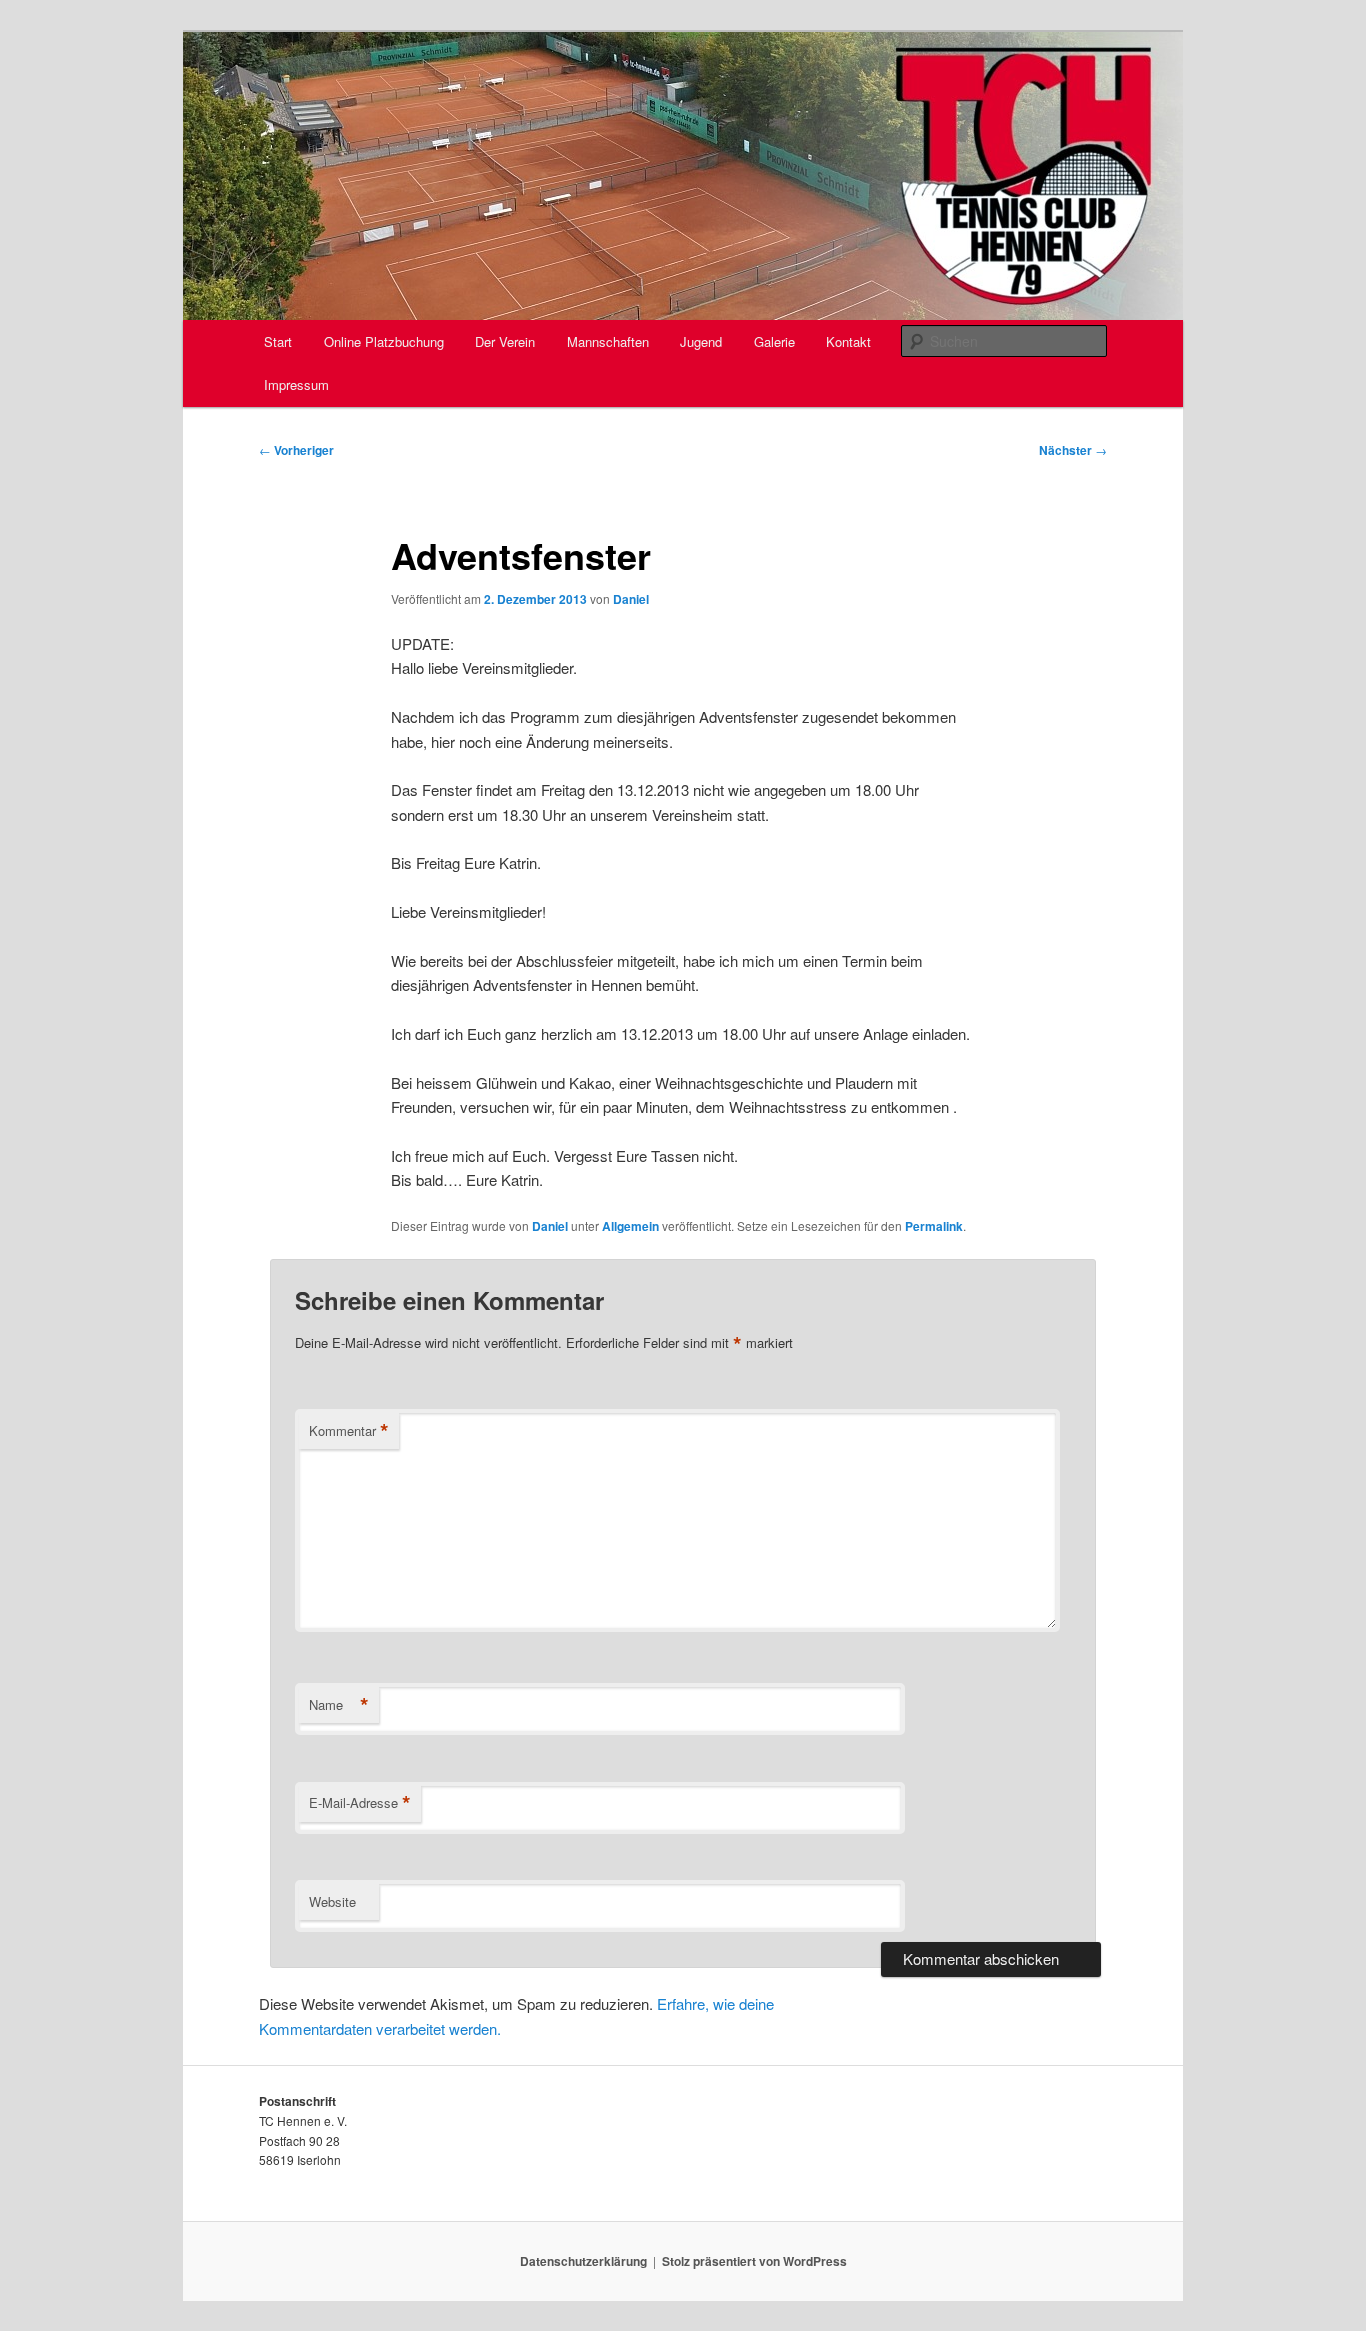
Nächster (1073, 450)
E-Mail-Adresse (360, 1803)
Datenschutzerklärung (583, 2261)
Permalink (934, 1226)
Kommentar (349, 1431)
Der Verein (505, 341)
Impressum (296, 384)
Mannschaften (608, 341)
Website (332, 1901)
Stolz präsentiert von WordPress (754, 2261)
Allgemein (630, 1226)
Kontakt (848, 341)
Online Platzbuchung (384, 341)
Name (339, 1705)
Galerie (774, 341)
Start (278, 341)
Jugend (701, 341)
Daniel (631, 599)
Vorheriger (296, 450)
